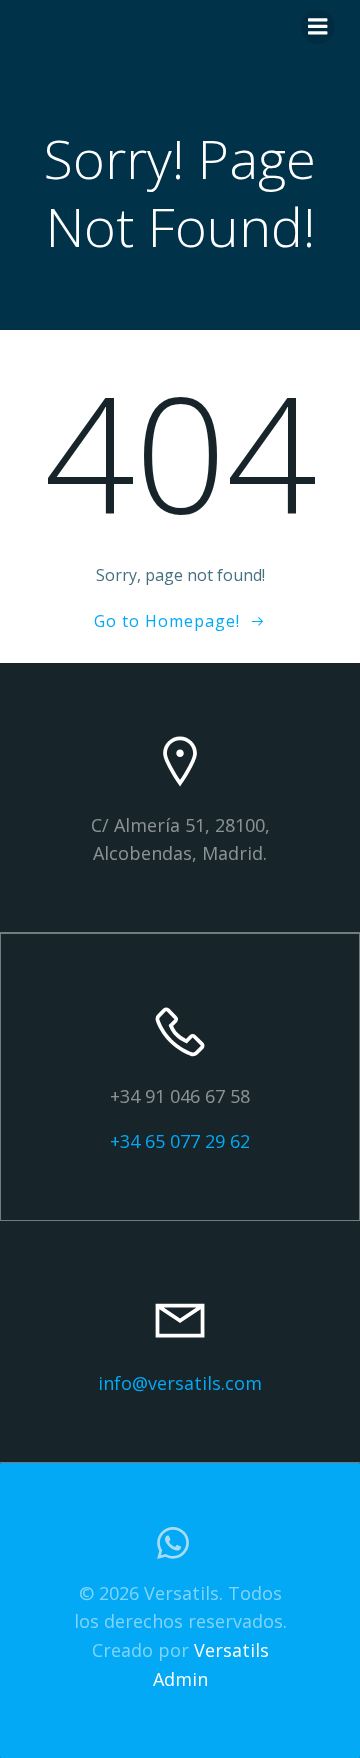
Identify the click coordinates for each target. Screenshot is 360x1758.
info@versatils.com (180, 1383)
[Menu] (318, 27)
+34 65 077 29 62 (180, 1141)
